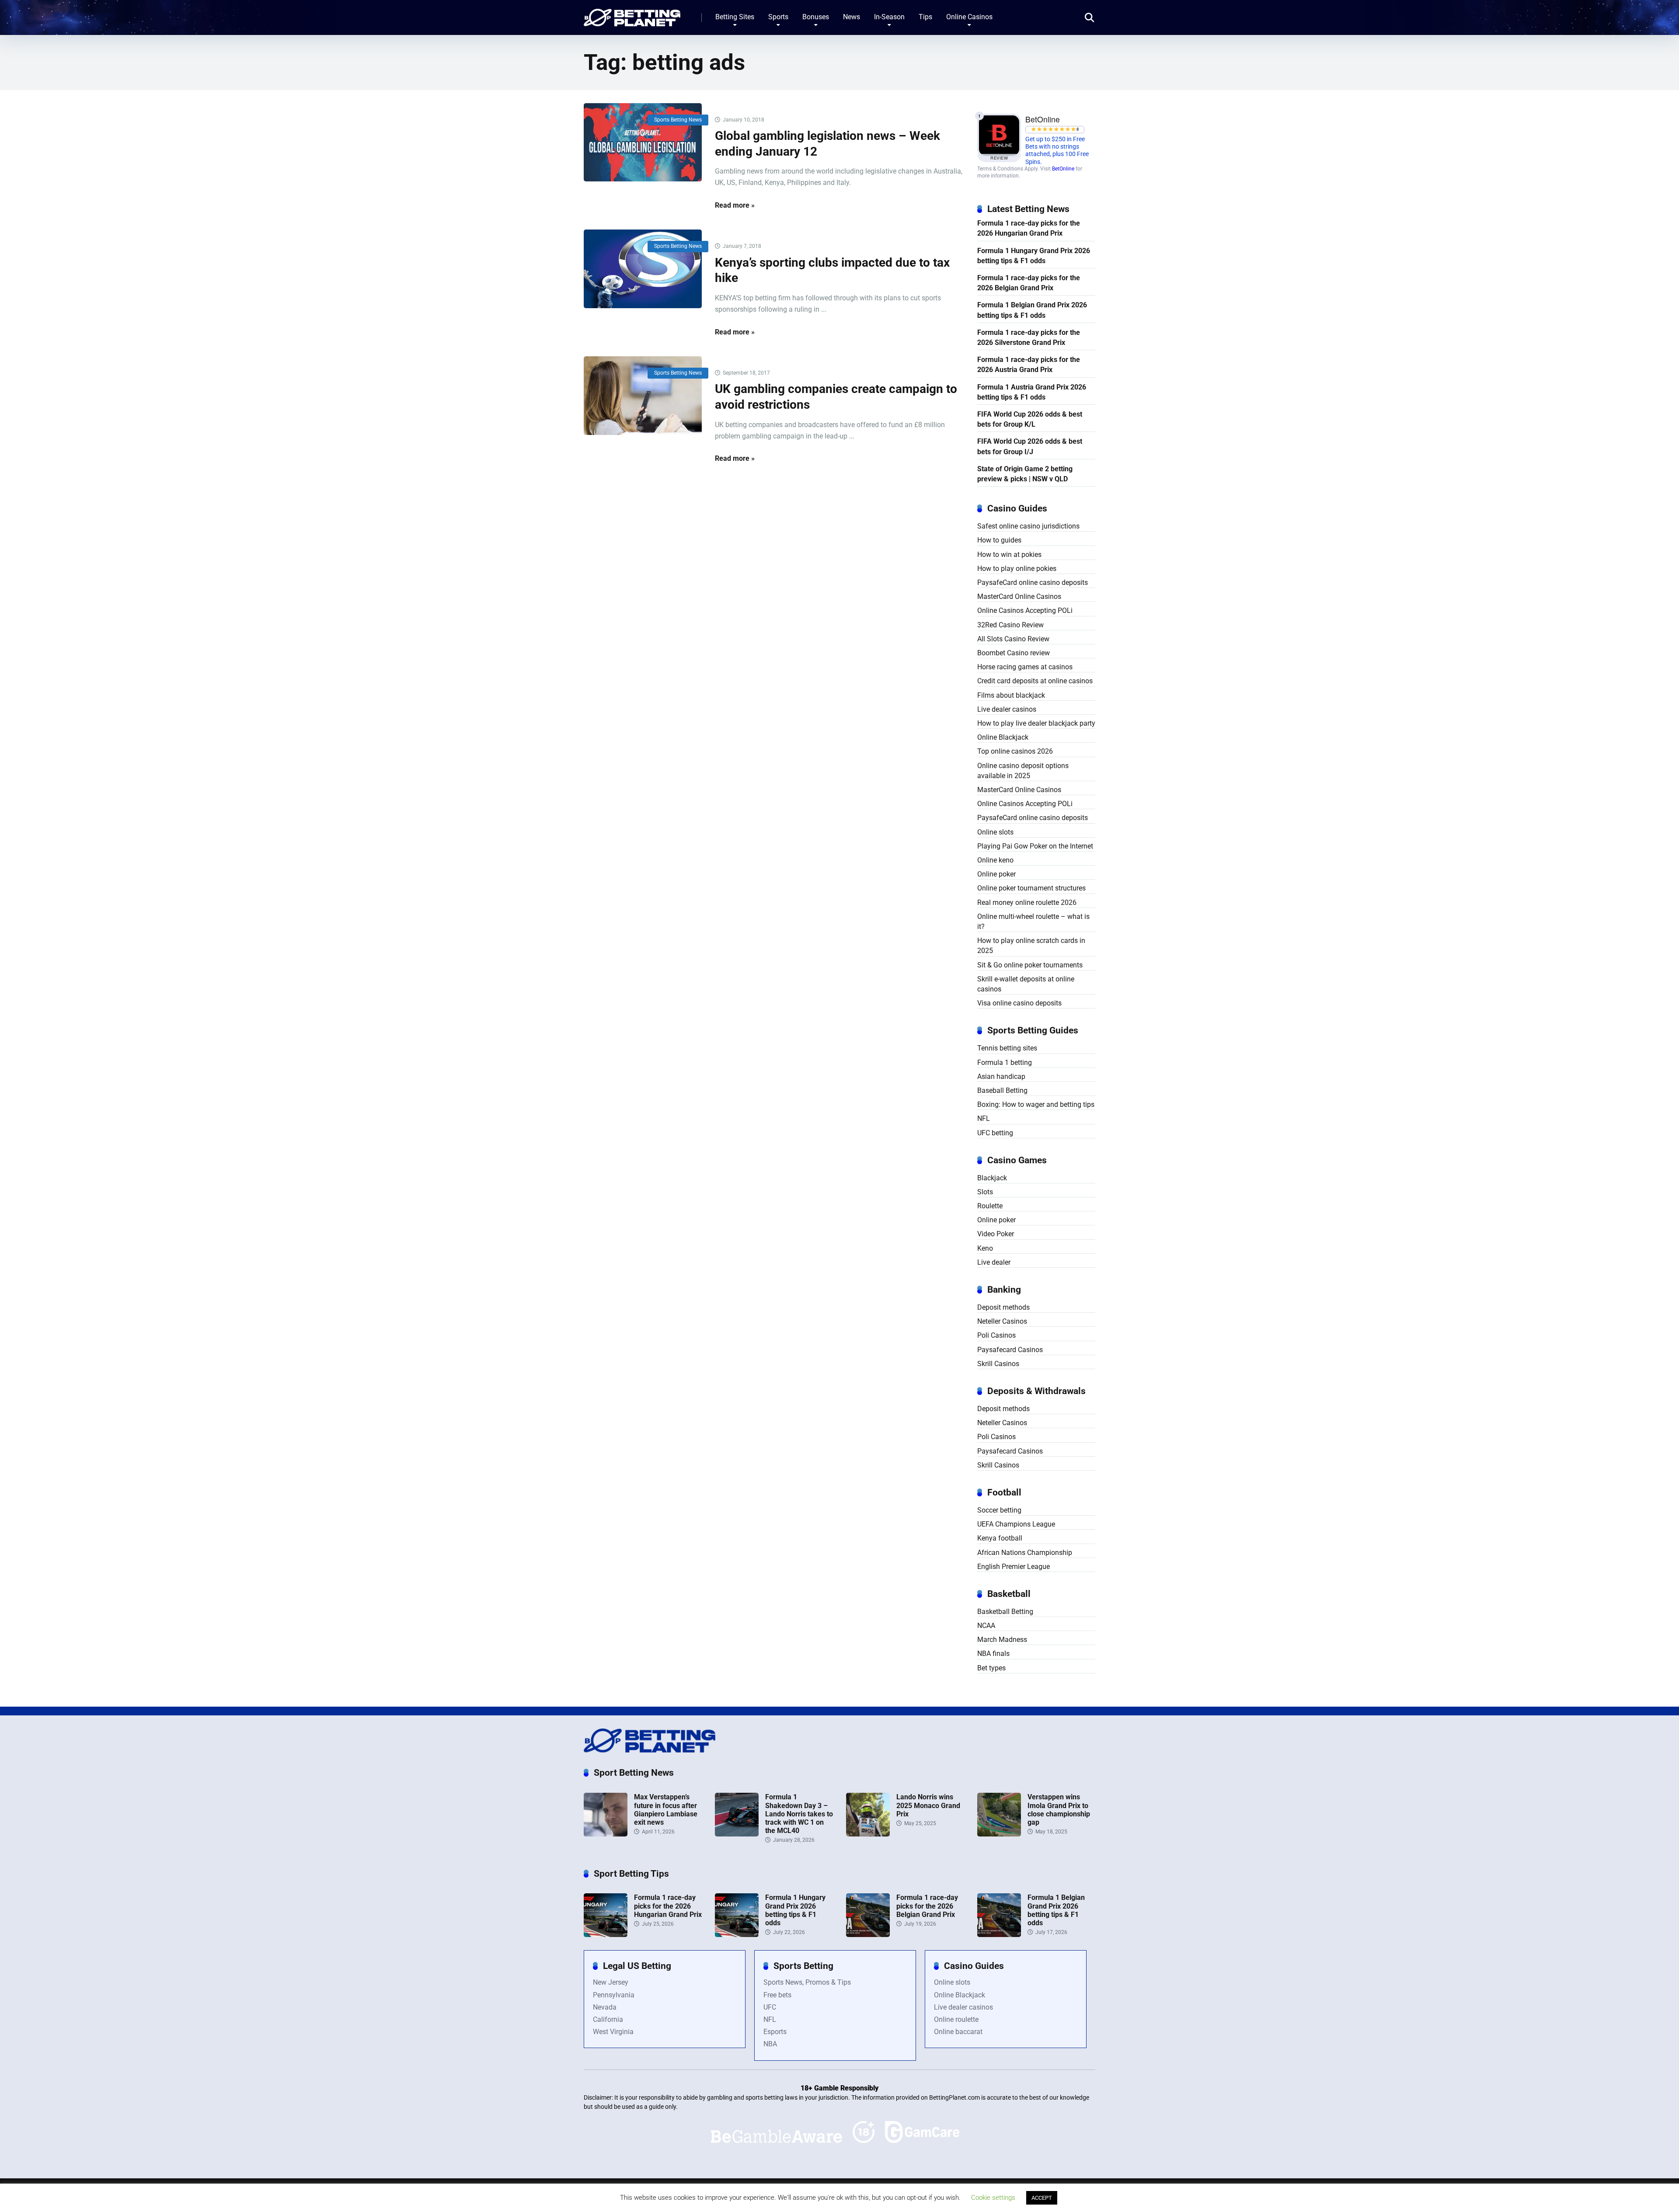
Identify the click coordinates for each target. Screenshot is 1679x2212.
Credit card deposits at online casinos (1035, 681)
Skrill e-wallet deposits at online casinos (1026, 984)
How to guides (999, 540)
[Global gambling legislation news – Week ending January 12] (643, 143)
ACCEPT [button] (1042, 2198)
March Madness (1002, 1640)
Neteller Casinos (1002, 1321)
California (608, 2019)
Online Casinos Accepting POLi (1025, 610)
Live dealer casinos (1007, 709)
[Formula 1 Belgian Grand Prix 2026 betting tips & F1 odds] (999, 1935)
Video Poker (996, 1234)
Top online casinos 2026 (1015, 751)
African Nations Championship (1025, 1553)
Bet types (991, 1668)
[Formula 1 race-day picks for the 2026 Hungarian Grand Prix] (606, 1935)
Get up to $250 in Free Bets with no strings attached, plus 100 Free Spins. (1057, 151)
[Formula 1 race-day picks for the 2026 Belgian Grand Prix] (868, 1935)
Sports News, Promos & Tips (807, 1982)
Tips (925, 17)
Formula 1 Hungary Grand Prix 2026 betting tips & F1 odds (1034, 256)
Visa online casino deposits (1019, 1003)
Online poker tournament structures (1031, 888)
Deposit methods (1003, 1307)
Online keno (995, 860)
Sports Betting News (678, 120)
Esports (775, 2032)
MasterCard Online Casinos (1019, 596)
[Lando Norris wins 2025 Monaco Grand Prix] (868, 1834)
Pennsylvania (614, 1995)
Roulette (990, 1206)
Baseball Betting (1002, 1090)
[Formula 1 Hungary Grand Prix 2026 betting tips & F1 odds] (737, 1935)
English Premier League (1014, 1567)
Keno (985, 1248)
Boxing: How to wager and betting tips (1036, 1104)
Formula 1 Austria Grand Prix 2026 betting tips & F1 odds (1032, 392)
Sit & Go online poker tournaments (1030, 965)
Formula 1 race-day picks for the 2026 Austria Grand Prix (1029, 365)
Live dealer (994, 1262)
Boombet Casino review (1014, 653)
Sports (778, 17)
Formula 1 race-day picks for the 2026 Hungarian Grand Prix (1029, 228)
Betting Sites (735, 17)
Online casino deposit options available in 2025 (1023, 771)
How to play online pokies (1017, 569)
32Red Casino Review (1010, 625)
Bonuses (816, 17)
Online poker (996, 874)
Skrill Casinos (998, 1364)
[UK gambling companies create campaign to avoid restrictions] (643, 396)
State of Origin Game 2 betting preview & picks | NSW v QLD (1025, 474)
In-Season (889, 17)
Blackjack (992, 1178)
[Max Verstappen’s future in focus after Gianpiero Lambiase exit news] (606, 1834)
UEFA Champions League (1016, 1524)
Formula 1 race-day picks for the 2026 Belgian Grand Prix (1029, 283)
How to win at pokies (1009, 555)
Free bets (777, 1995)
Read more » (735, 205)
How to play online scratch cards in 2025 (1031, 946)
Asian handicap (1001, 1076)
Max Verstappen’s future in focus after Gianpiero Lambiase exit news (666, 1810)
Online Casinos (969, 17)
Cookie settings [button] (993, 2198)
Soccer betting (999, 1510)
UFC (770, 2007)
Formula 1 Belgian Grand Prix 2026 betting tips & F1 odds (1032, 310)
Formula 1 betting (1005, 1063)
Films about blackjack (1011, 695)
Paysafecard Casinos (1010, 1350)
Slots (985, 1192)
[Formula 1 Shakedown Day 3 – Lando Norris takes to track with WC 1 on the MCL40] (737, 1834)
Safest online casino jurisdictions (1028, 526)
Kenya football (1000, 1538)
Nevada (605, 2007)
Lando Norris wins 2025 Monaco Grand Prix (928, 1805)
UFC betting (995, 1133)
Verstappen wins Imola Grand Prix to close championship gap (1059, 1810)
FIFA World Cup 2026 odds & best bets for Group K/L (1030, 419)
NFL (984, 1118)
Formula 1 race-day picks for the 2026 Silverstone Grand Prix (1029, 337)
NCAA (986, 1626)
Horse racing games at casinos (1025, 667)
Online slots (995, 832)
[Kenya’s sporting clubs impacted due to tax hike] (643, 269)
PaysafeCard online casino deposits (1033, 583)
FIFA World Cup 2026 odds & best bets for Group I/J (1030, 446)
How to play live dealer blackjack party (1036, 723)
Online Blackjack (1003, 737)
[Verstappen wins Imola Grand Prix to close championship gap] (999, 1834)
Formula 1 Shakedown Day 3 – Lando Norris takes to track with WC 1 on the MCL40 (799, 1814)
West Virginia (613, 2032)
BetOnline (1063, 169)
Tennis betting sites (1007, 1048)
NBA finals (993, 1654)
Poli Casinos (996, 1335)
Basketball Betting (1005, 1612)
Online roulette (956, 2019)
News (852, 17)
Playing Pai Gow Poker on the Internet (1035, 846)
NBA (770, 2044)
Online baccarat (958, 2032)
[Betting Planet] (632, 14)
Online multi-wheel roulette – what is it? (1033, 922)
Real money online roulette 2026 (1027, 903)
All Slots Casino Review (1013, 639)
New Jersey (611, 1982)
